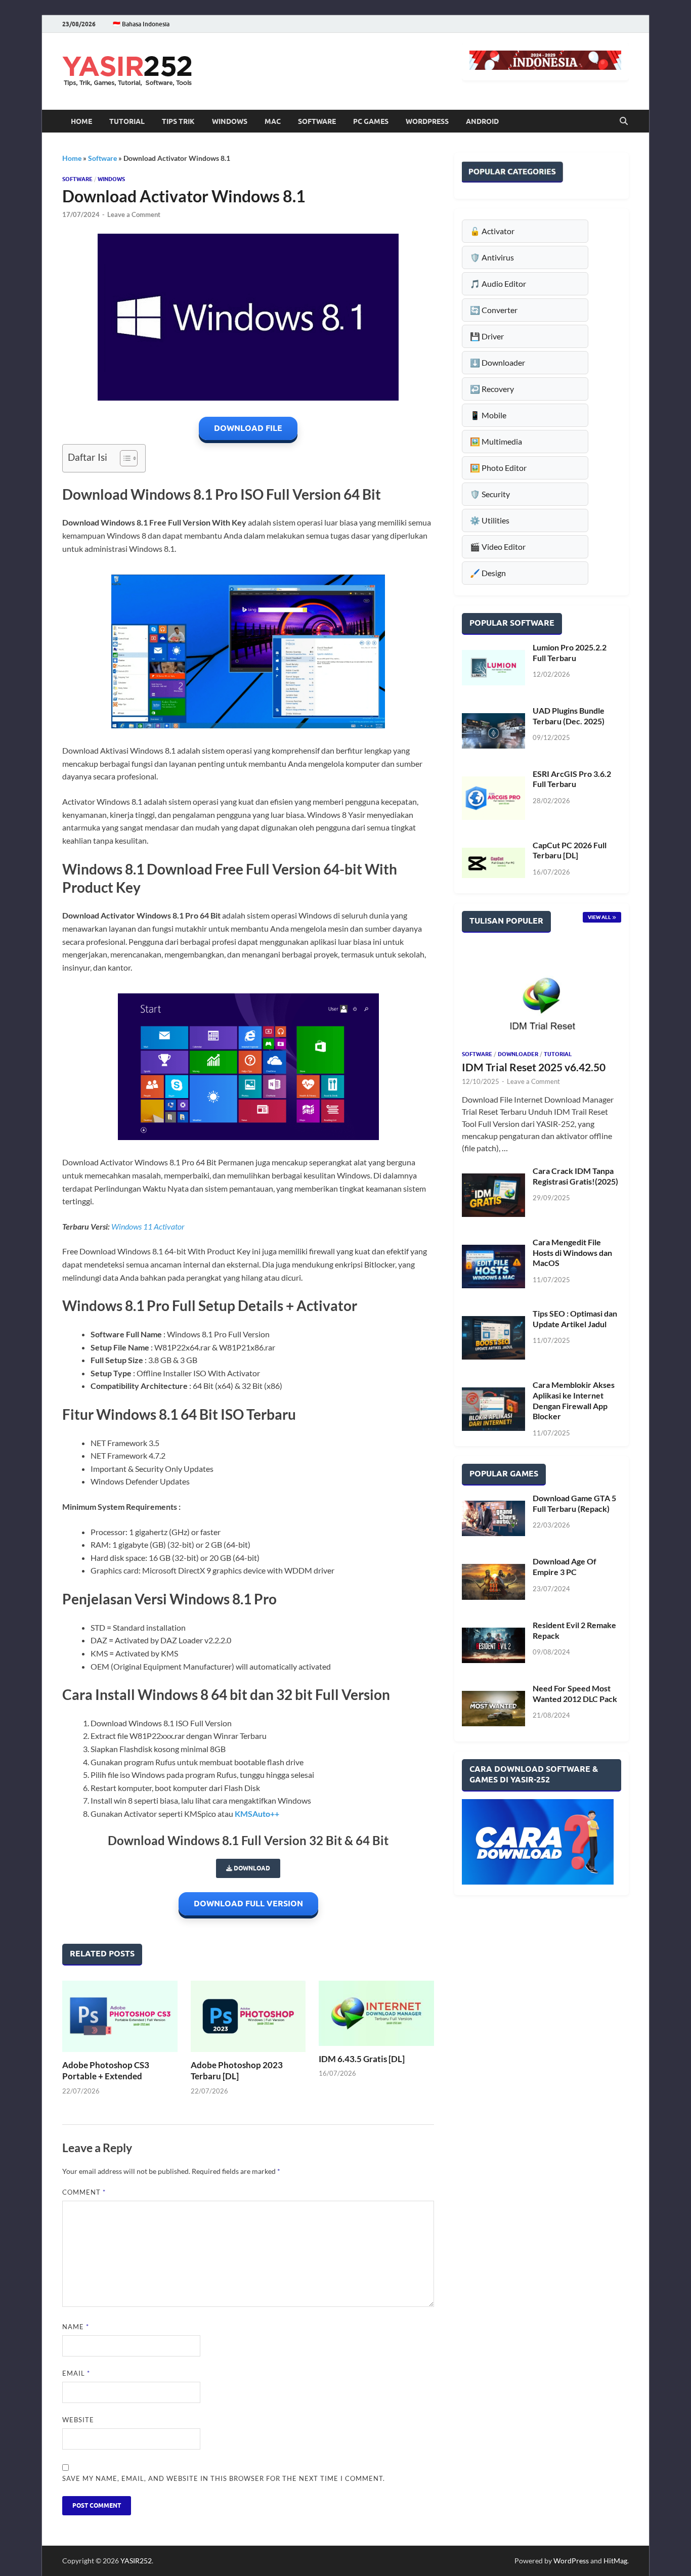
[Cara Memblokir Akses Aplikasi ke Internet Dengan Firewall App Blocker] (493, 1409)
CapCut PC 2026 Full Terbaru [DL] (570, 850)
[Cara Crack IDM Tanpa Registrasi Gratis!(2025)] (493, 1195)
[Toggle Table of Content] (124, 458)
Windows (230, 121)
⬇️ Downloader (498, 362)
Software (317, 121)
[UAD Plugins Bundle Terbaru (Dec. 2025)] (493, 731)
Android (482, 121)
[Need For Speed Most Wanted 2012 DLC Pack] (493, 1709)
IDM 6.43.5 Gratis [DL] (362, 2059)
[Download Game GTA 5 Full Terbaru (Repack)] (493, 1518)
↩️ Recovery (492, 389)
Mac (273, 121)
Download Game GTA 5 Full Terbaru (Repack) (574, 1503)
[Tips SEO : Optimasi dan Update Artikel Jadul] (493, 1338)
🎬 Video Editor (498, 547)
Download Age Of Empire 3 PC (565, 1566)
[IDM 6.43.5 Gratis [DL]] (376, 2013)
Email (76, 2373)
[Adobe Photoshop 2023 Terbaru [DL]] (248, 2016)
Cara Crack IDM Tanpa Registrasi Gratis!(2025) (575, 1176)
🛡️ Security (490, 494)
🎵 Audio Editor (498, 283)
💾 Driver (487, 336)
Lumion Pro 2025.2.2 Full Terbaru (570, 652)
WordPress (427, 121)
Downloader (518, 1054)
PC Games (371, 121)
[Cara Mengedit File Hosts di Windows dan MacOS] (493, 1267)
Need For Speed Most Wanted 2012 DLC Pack (575, 1693)
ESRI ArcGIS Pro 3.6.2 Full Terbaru (572, 779)
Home (81, 121)
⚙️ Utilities (490, 520)
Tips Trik (178, 121)
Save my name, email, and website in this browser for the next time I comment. (224, 2478)
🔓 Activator (492, 231)
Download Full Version (248, 1904)
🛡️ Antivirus (492, 257)
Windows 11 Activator (148, 1226)
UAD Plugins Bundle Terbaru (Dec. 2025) (569, 716)
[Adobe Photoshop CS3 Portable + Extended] (120, 2016)
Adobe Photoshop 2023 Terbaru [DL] (237, 2070)
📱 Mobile (488, 415)
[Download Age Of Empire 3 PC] (493, 1582)
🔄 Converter (494, 310)
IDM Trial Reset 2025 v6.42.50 (534, 1067)
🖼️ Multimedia (496, 441)
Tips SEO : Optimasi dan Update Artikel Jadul (575, 1319)
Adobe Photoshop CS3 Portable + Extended (106, 2070)
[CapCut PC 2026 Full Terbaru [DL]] (493, 863)
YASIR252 (136, 2561)
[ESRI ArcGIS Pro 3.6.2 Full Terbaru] (493, 798)
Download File (248, 428)
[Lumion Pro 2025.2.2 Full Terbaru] (493, 668)
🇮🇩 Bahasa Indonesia (141, 24)
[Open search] (624, 121)
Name (76, 2327)
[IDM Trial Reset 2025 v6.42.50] (542, 996)
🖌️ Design (488, 573)
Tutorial (127, 121)
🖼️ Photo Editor (498, 468)
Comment (84, 2192)
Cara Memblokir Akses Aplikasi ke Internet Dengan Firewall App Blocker (574, 1400)
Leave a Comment (134, 214)
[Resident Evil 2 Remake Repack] (493, 1645)
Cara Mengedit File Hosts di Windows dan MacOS (572, 1253)
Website (78, 2420)
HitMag (615, 2561)
